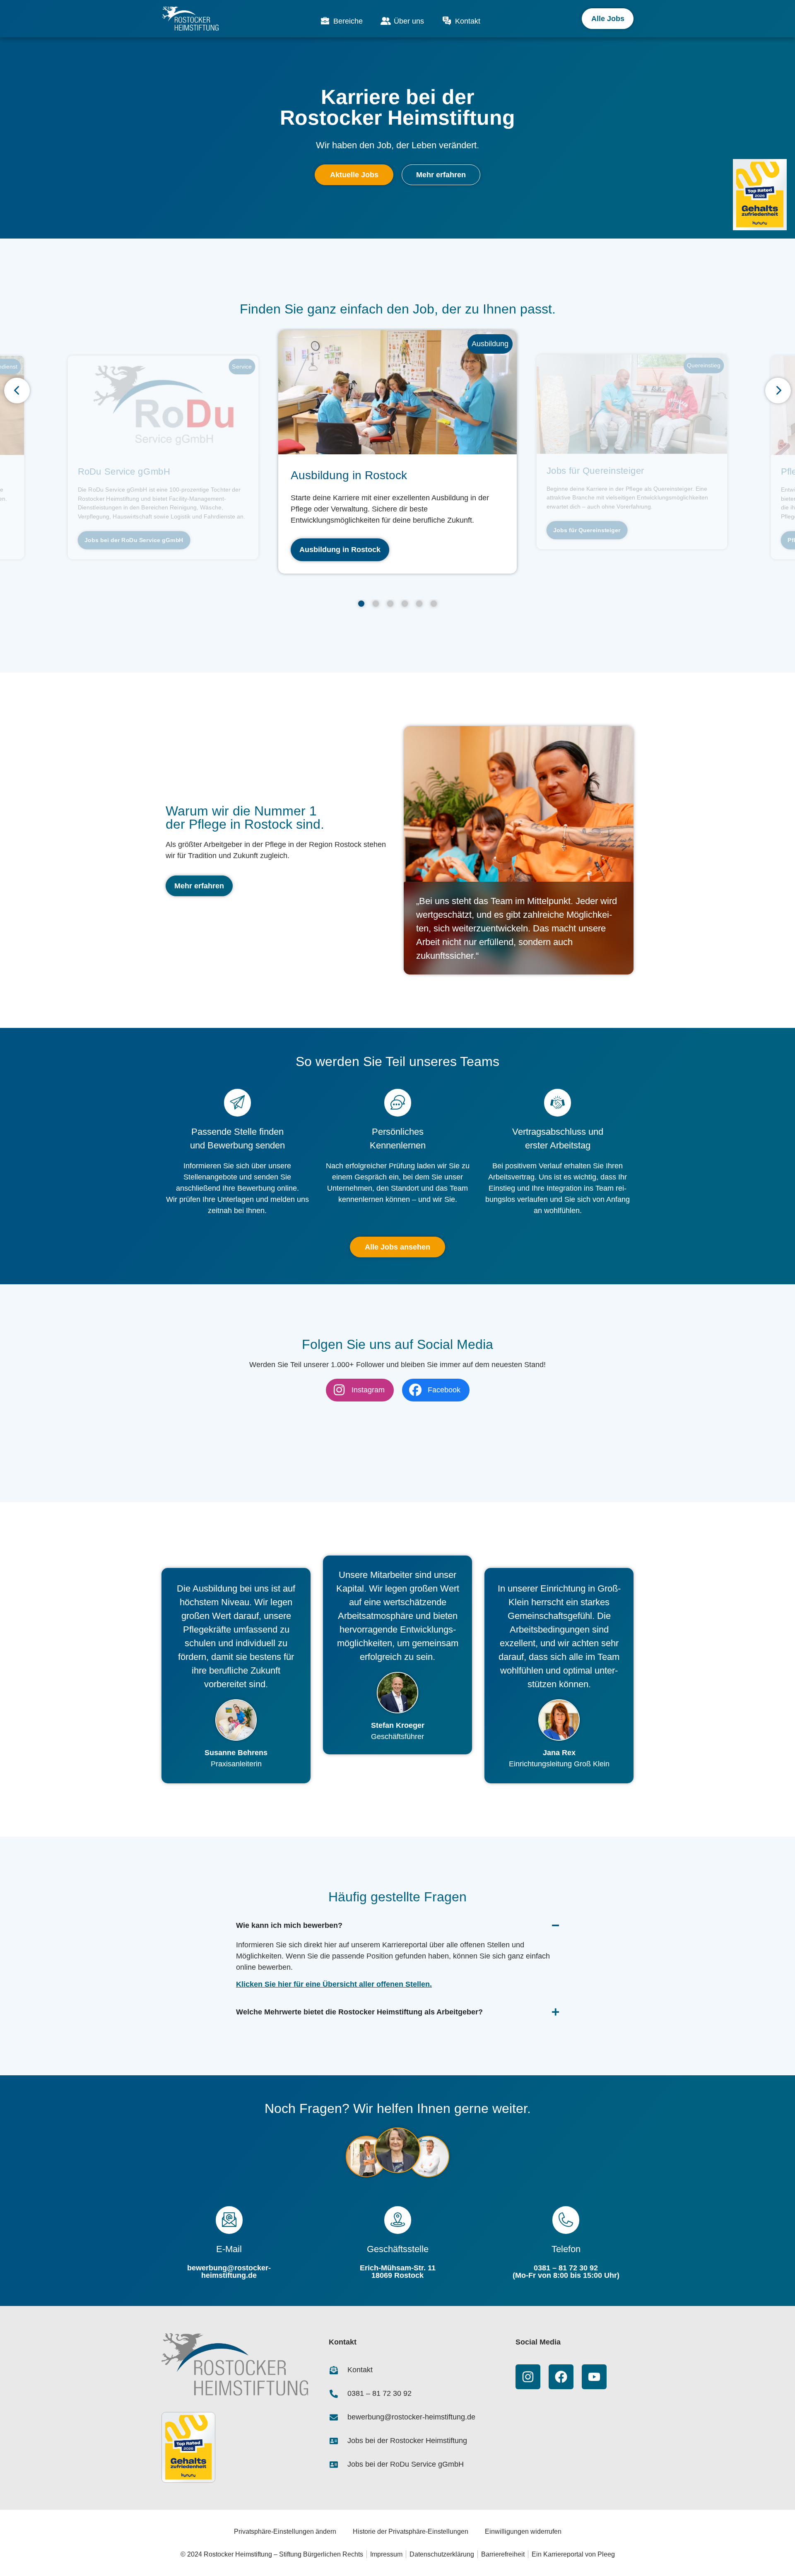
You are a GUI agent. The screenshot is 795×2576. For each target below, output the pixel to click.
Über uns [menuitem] (409, 21)
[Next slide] (778, 391)
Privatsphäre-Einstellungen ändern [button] (285, 2531)
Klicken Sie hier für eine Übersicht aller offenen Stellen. (334, 1984)
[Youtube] (594, 2377)
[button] (361, 604)
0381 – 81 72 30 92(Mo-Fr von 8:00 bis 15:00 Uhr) (566, 2272)
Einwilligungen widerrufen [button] (523, 2531)
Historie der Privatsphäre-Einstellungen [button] (411, 2531)
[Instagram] (528, 2377)
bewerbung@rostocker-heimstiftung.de (229, 2272)
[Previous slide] (17, 391)
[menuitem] (341, 21)
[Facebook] (561, 2377)
